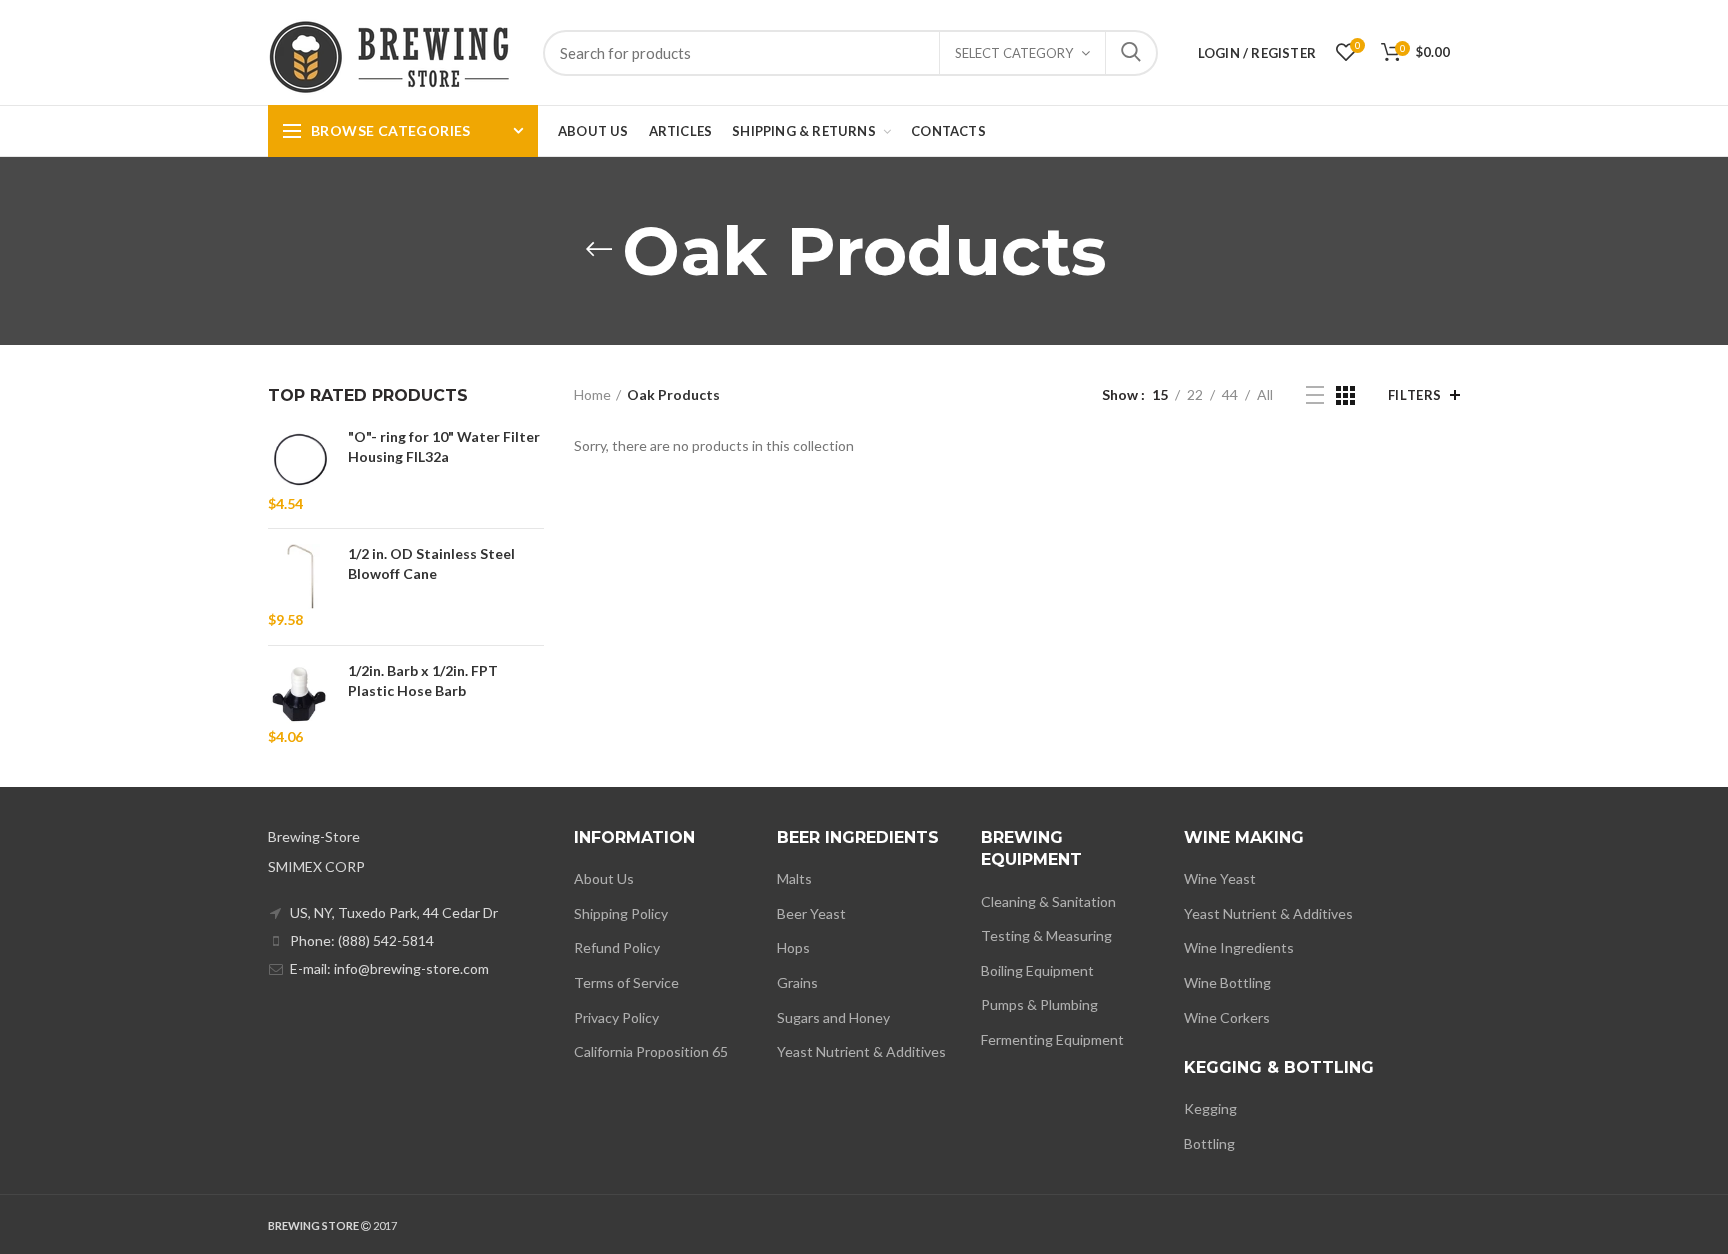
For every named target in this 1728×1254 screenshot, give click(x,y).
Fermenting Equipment (1052, 1039)
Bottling (1209, 1143)
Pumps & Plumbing (1039, 1004)
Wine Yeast (1220, 878)
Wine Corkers (1227, 1017)
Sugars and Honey (833, 1017)
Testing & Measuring (1046, 935)
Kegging (1210, 1108)
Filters (1415, 395)
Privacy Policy (616, 1017)
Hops (793, 947)
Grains (797, 982)
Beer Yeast (811, 913)
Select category (1014, 53)
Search (1131, 53)
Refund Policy (617, 947)
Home (592, 394)
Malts (794, 878)
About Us (604, 878)
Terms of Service (626, 982)
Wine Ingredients (1239, 947)
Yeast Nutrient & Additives (861, 1051)
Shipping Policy (621, 913)
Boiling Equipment (1037, 970)
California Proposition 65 (651, 1051)
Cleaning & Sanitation (1048, 901)
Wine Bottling (1227, 982)
